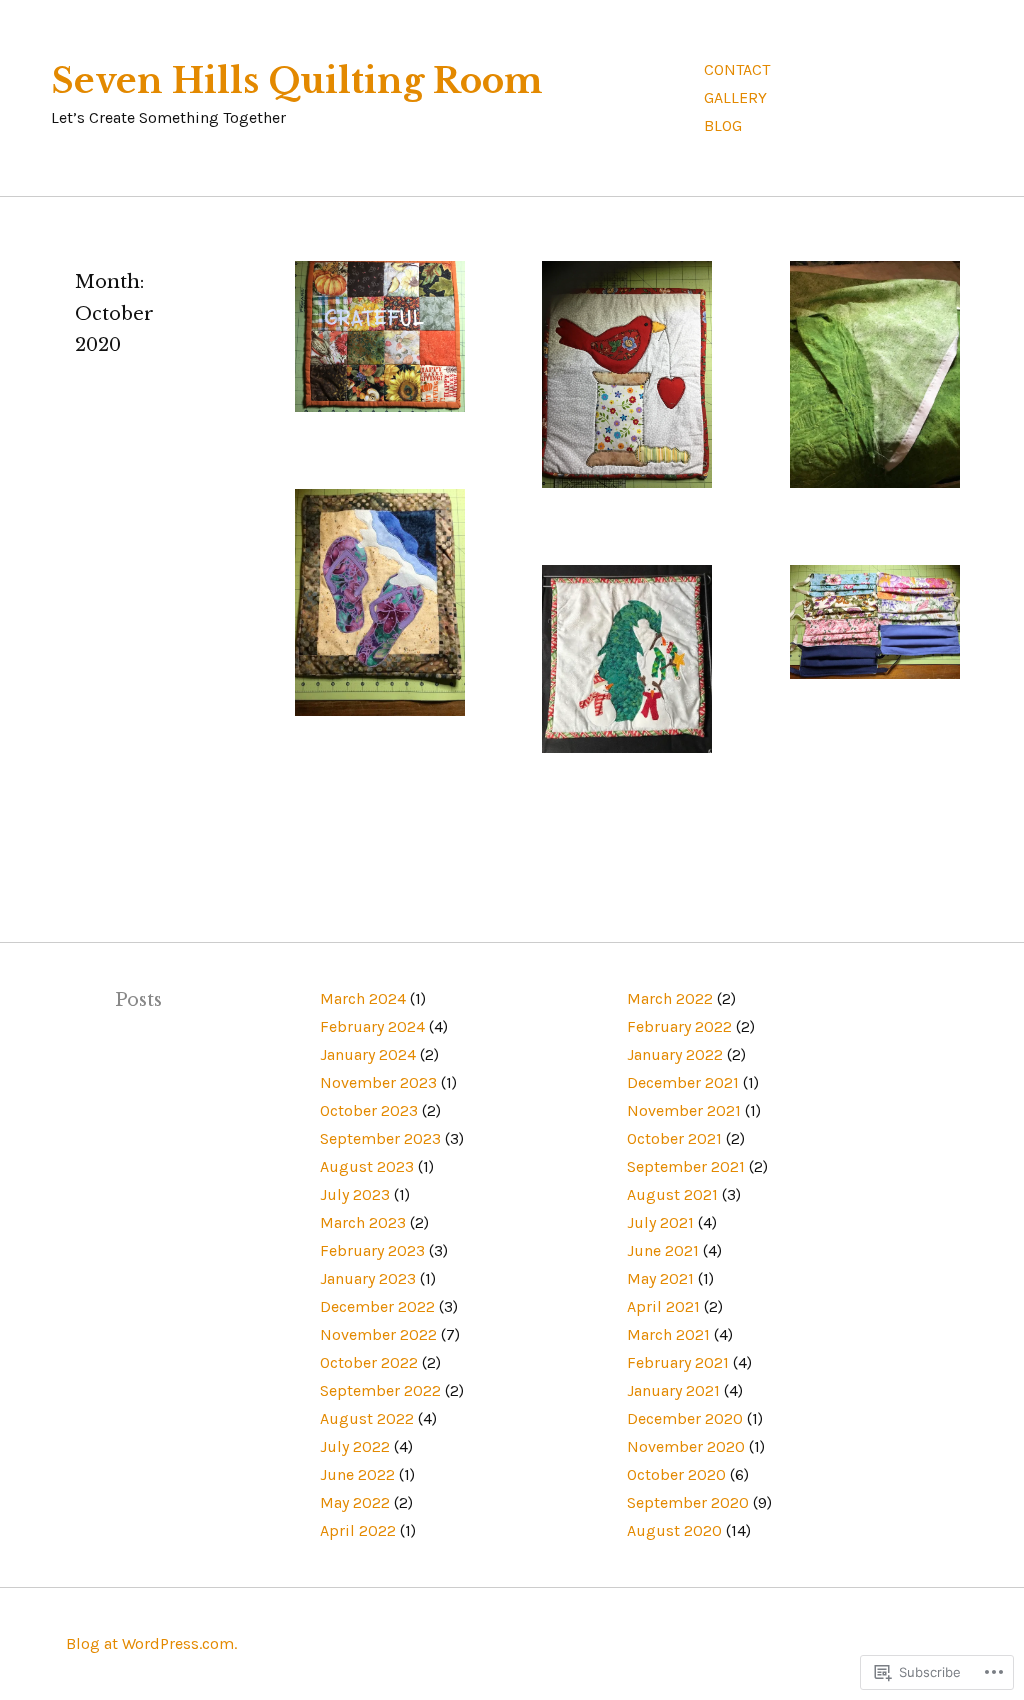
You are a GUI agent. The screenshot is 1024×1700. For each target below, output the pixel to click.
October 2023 (369, 1110)
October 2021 (674, 1138)
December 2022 (377, 1306)
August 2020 (674, 1530)
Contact (737, 69)
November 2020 (686, 1446)
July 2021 (660, 1222)
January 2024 (368, 1054)
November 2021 (684, 1110)
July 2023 (355, 1194)
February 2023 (372, 1250)
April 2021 (663, 1306)
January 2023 (368, 1278)
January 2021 (673, 1390)
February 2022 (679, 1026)
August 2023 (367, 1166)
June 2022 (357, 1474)
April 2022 (358, 1530)
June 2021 (663, 1250)
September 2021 (686, 1166)
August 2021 (672, 1194)
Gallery (735, 97)
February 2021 (678, 1362)
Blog (723, 125)
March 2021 (668, 1334)
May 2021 (660, 1278)
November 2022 (378, 1334)
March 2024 (363, 998)
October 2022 (369, 1362)
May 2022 (355, 1502)
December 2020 (685, 1418)
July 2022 (355, 1446)
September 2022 (380, 1390)
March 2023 (363, 1222)
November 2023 (378, 1082)
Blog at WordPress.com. (151, 1643)
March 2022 (670, 998)
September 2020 (688, 1502)
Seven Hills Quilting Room (297, 81)
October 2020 (676, 1474)
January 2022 (675, 1054)
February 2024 (372, 1026)
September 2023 (380, 1138)
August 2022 (367, 1418)
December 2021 (683, 1082)
